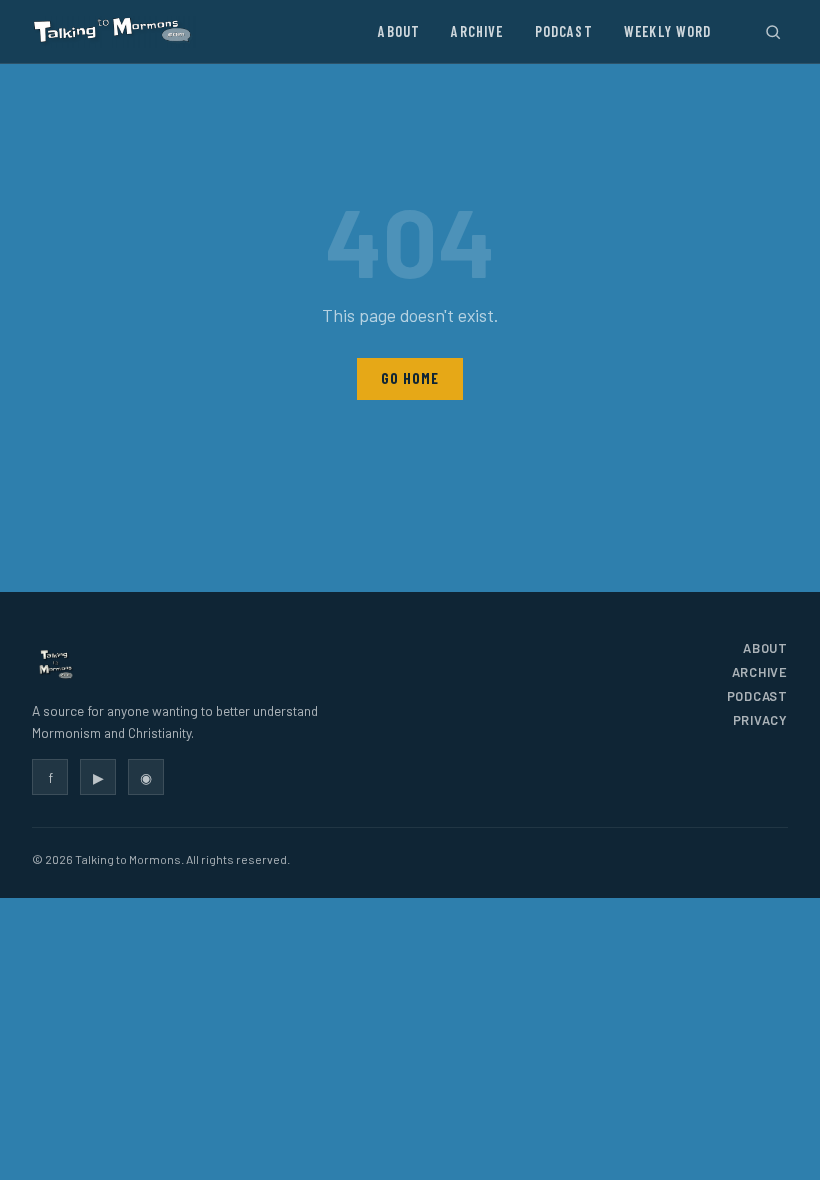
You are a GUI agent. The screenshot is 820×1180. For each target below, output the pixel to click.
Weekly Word (668, 31)
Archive (477, 31)
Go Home (409, 378)
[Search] (772, 31)
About (399, 31)
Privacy (760, 720)
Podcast (564, 31)
